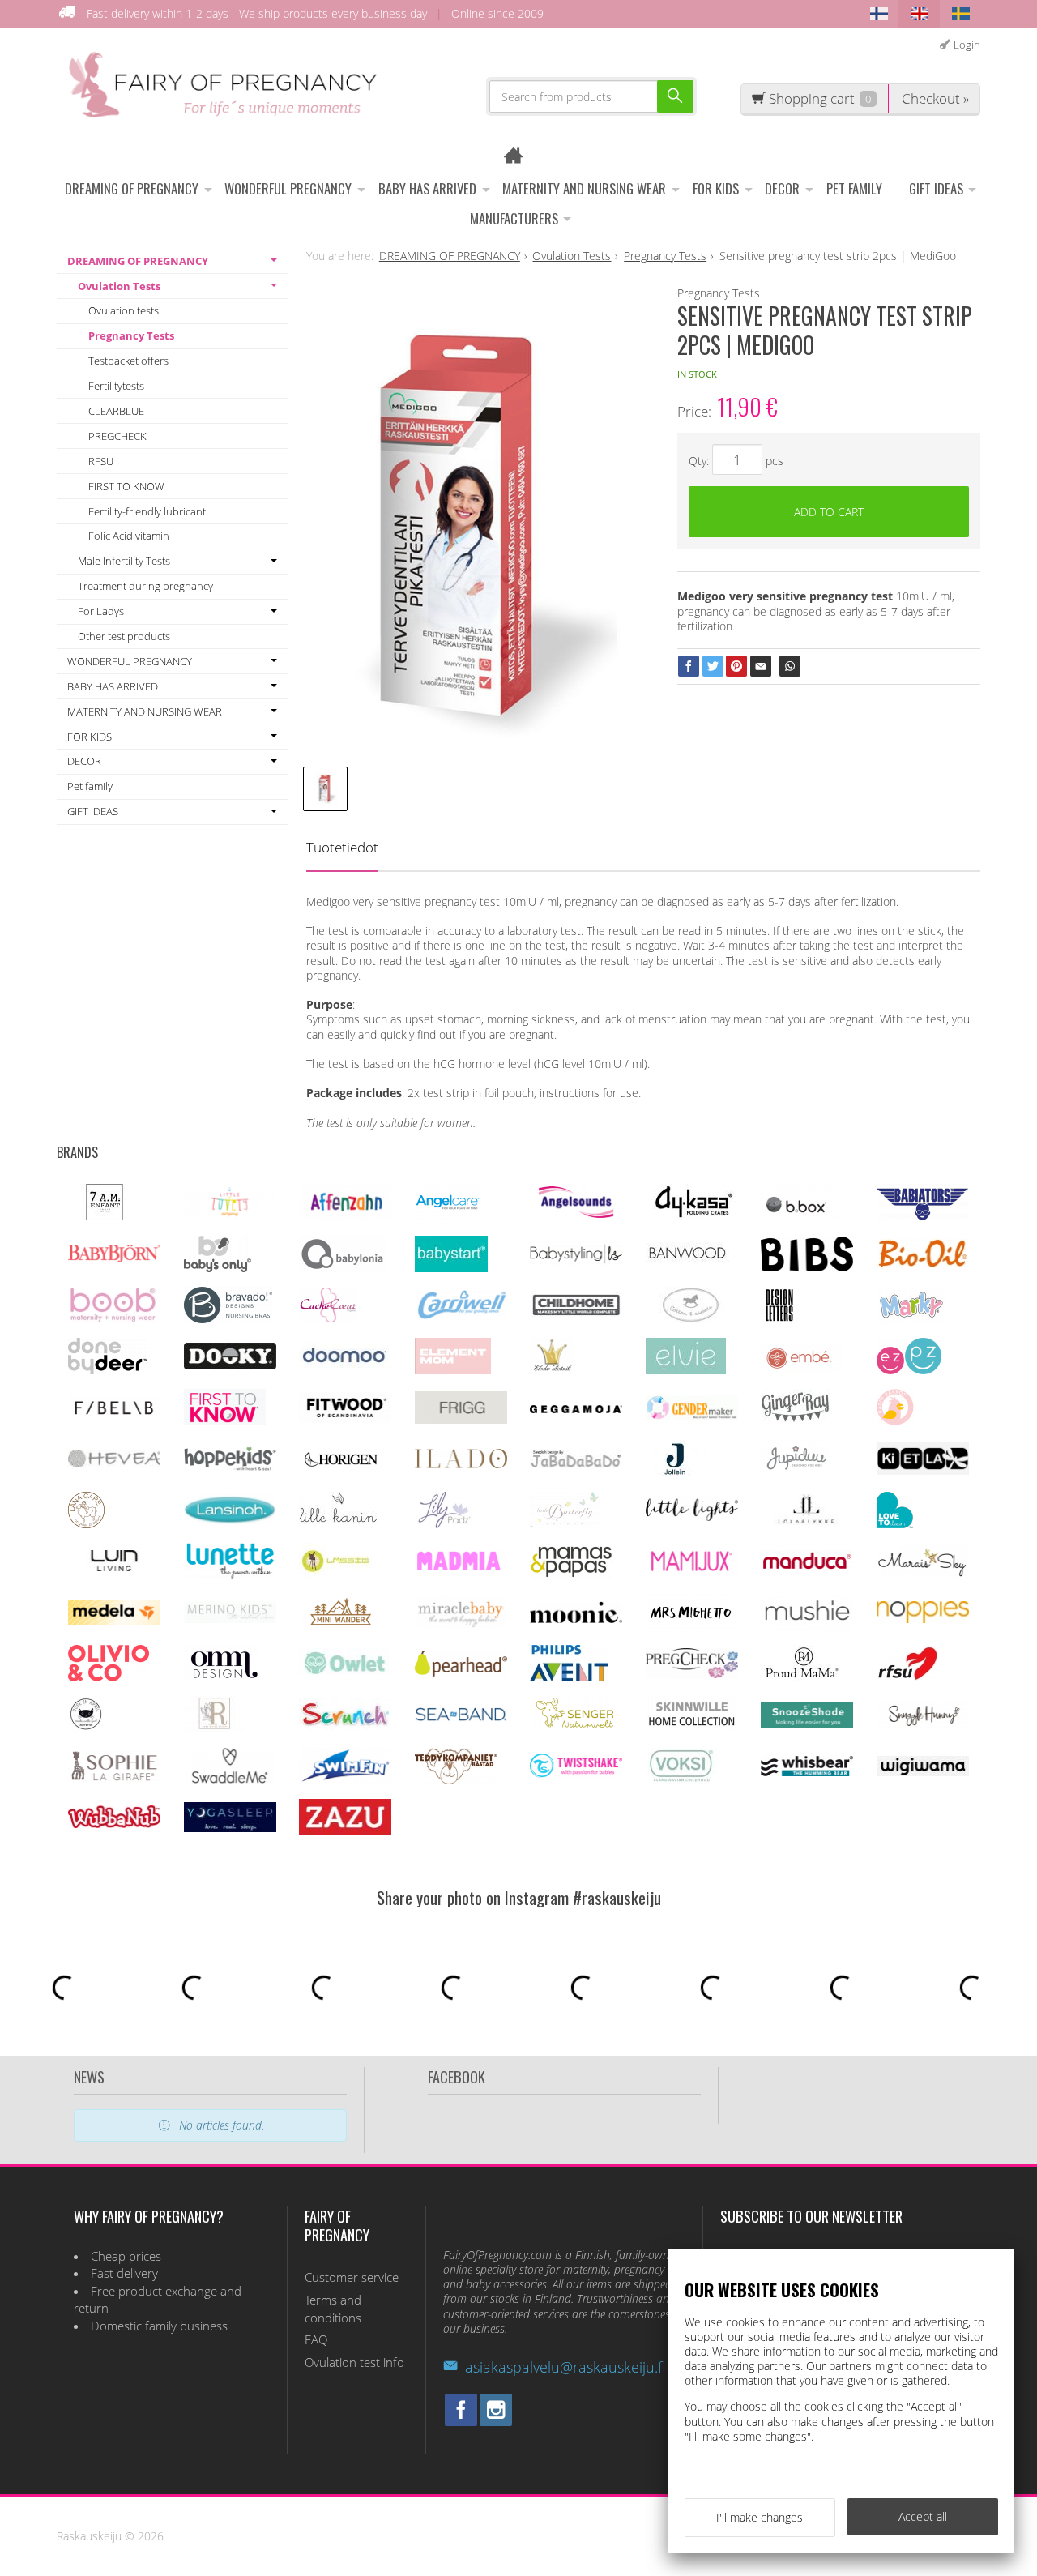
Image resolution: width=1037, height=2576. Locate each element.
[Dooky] (230, 1365)
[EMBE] (802, 1370)
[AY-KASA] (691, 1216)
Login (967, 45)
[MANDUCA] (807, 1567)
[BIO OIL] (923, 1265)
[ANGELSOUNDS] (576, 1213)
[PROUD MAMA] (801, 1677)
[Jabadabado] (576, 1464)
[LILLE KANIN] (338, 1524)
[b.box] (800, 1217)
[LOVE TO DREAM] (895, 1524)
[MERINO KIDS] (230, 1619)
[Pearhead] (461, 1672)
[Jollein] (676, 1472)
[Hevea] (114, 1463)
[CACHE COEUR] (328, 1319)
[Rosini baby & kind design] (215, 1728)
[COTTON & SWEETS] (691, 1319)
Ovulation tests (124, 310)
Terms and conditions (333, 2309)
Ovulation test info (354, 2362)
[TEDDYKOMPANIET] (456, 1780)
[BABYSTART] (451, 1268)
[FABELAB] (114, 1414)
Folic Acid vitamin (129, 536)
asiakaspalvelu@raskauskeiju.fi (565, 2367)
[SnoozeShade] (807, 1723)
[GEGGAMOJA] (576, 1409)
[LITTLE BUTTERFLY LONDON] (565, 1524)
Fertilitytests (116, 386)
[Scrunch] (345, 1726)
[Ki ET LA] (923, 1470)
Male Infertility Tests (124, 561)
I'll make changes (760, 2517)
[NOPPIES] (923, 1619)
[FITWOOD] (345, 1418)
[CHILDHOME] (576, 1314)
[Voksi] (681, 1780)
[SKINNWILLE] (692, 1728)
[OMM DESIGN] (222, 1677)
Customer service (352, 2277)
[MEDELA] (114, 1620)
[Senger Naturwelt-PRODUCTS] (576, 1728)
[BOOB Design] (113, 1319)
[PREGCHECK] (692, 1674)
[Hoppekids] (230, 1466)
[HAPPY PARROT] (895, 1421)
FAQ (316, 2340)
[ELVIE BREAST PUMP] (686, 1370)
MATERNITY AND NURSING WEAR (584, 188)
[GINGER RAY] (795, 1421)
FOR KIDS (716, 188)
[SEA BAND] (461, 1717)
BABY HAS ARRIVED (427, 188)
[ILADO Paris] (461, 1464)
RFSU (101, 461)
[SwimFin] (345, 1779)
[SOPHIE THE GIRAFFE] (114, 1777)
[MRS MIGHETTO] (691, 1626)
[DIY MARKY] (911, 1319)
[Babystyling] (576, 1261)
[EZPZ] (909, 1370)
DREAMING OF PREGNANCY (132, 188)
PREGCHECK (117, 436)
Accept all (923, 2516)
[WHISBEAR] (807, 1773)
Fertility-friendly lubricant (147, 511)
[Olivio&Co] (109, 1677)
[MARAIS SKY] (923, 1574)
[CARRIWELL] (461, 1316)
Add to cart (829, 512)
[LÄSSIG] (335, 1575)
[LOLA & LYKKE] (807, 1521)
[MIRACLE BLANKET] (461, 1623)
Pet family (854, 188)
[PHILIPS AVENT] (569, 1677)
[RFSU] (908, 1677)
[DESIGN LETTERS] (779, 1319)
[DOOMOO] (345, 1367)
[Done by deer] (108, 1370)
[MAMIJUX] (692, 1570)
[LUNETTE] (230, 1575)
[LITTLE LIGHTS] (692, 1517)
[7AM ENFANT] (105, 1216)
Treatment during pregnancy (145, 586)
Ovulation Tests (119, 286)
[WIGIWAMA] (923, 1772)
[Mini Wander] (339, 1626)
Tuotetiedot (342, 847)
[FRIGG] (461, 1419)
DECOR (782, 188)
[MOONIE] (576, 1619)
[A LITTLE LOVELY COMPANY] (230, 1213)
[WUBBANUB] (114, 1824)
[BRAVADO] (228, 1319)
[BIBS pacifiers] (807, 1267)
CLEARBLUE (116, 411)
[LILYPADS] (444, 1524)
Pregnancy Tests (131, 335)
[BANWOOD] (687, 1268)
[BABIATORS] (922, 1216)
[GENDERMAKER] (692, 1415)
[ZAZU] (345, 1831)
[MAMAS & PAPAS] (572, 1575)
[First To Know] (225, 1421)
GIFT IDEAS (936, 188)
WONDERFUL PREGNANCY (288, 188)
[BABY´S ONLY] (218, 1268)
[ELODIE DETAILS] (552, 1370)
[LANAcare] (86, 1524)
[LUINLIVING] (114, 1567)
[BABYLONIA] (343, 1268)
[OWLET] (345, 1675)
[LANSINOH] (230, 1521)
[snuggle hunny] (923, 1724)
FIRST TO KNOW (126, 486)
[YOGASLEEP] (230, 1828)
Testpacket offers (128, 361)
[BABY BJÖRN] (114, 1258)
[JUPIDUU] (796, 1472)
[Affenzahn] (345, 1215)
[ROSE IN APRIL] (86, 1728)
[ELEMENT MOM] (453, 1370)
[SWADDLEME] (230, 1779)
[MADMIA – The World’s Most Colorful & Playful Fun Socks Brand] (461, 1567)
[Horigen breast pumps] (341, 1472)
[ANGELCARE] (448, 1216)
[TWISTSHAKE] (576, 1773)
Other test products (124, 636)
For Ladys (101, 611)
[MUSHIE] (807, 1625)
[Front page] (519, 158)
